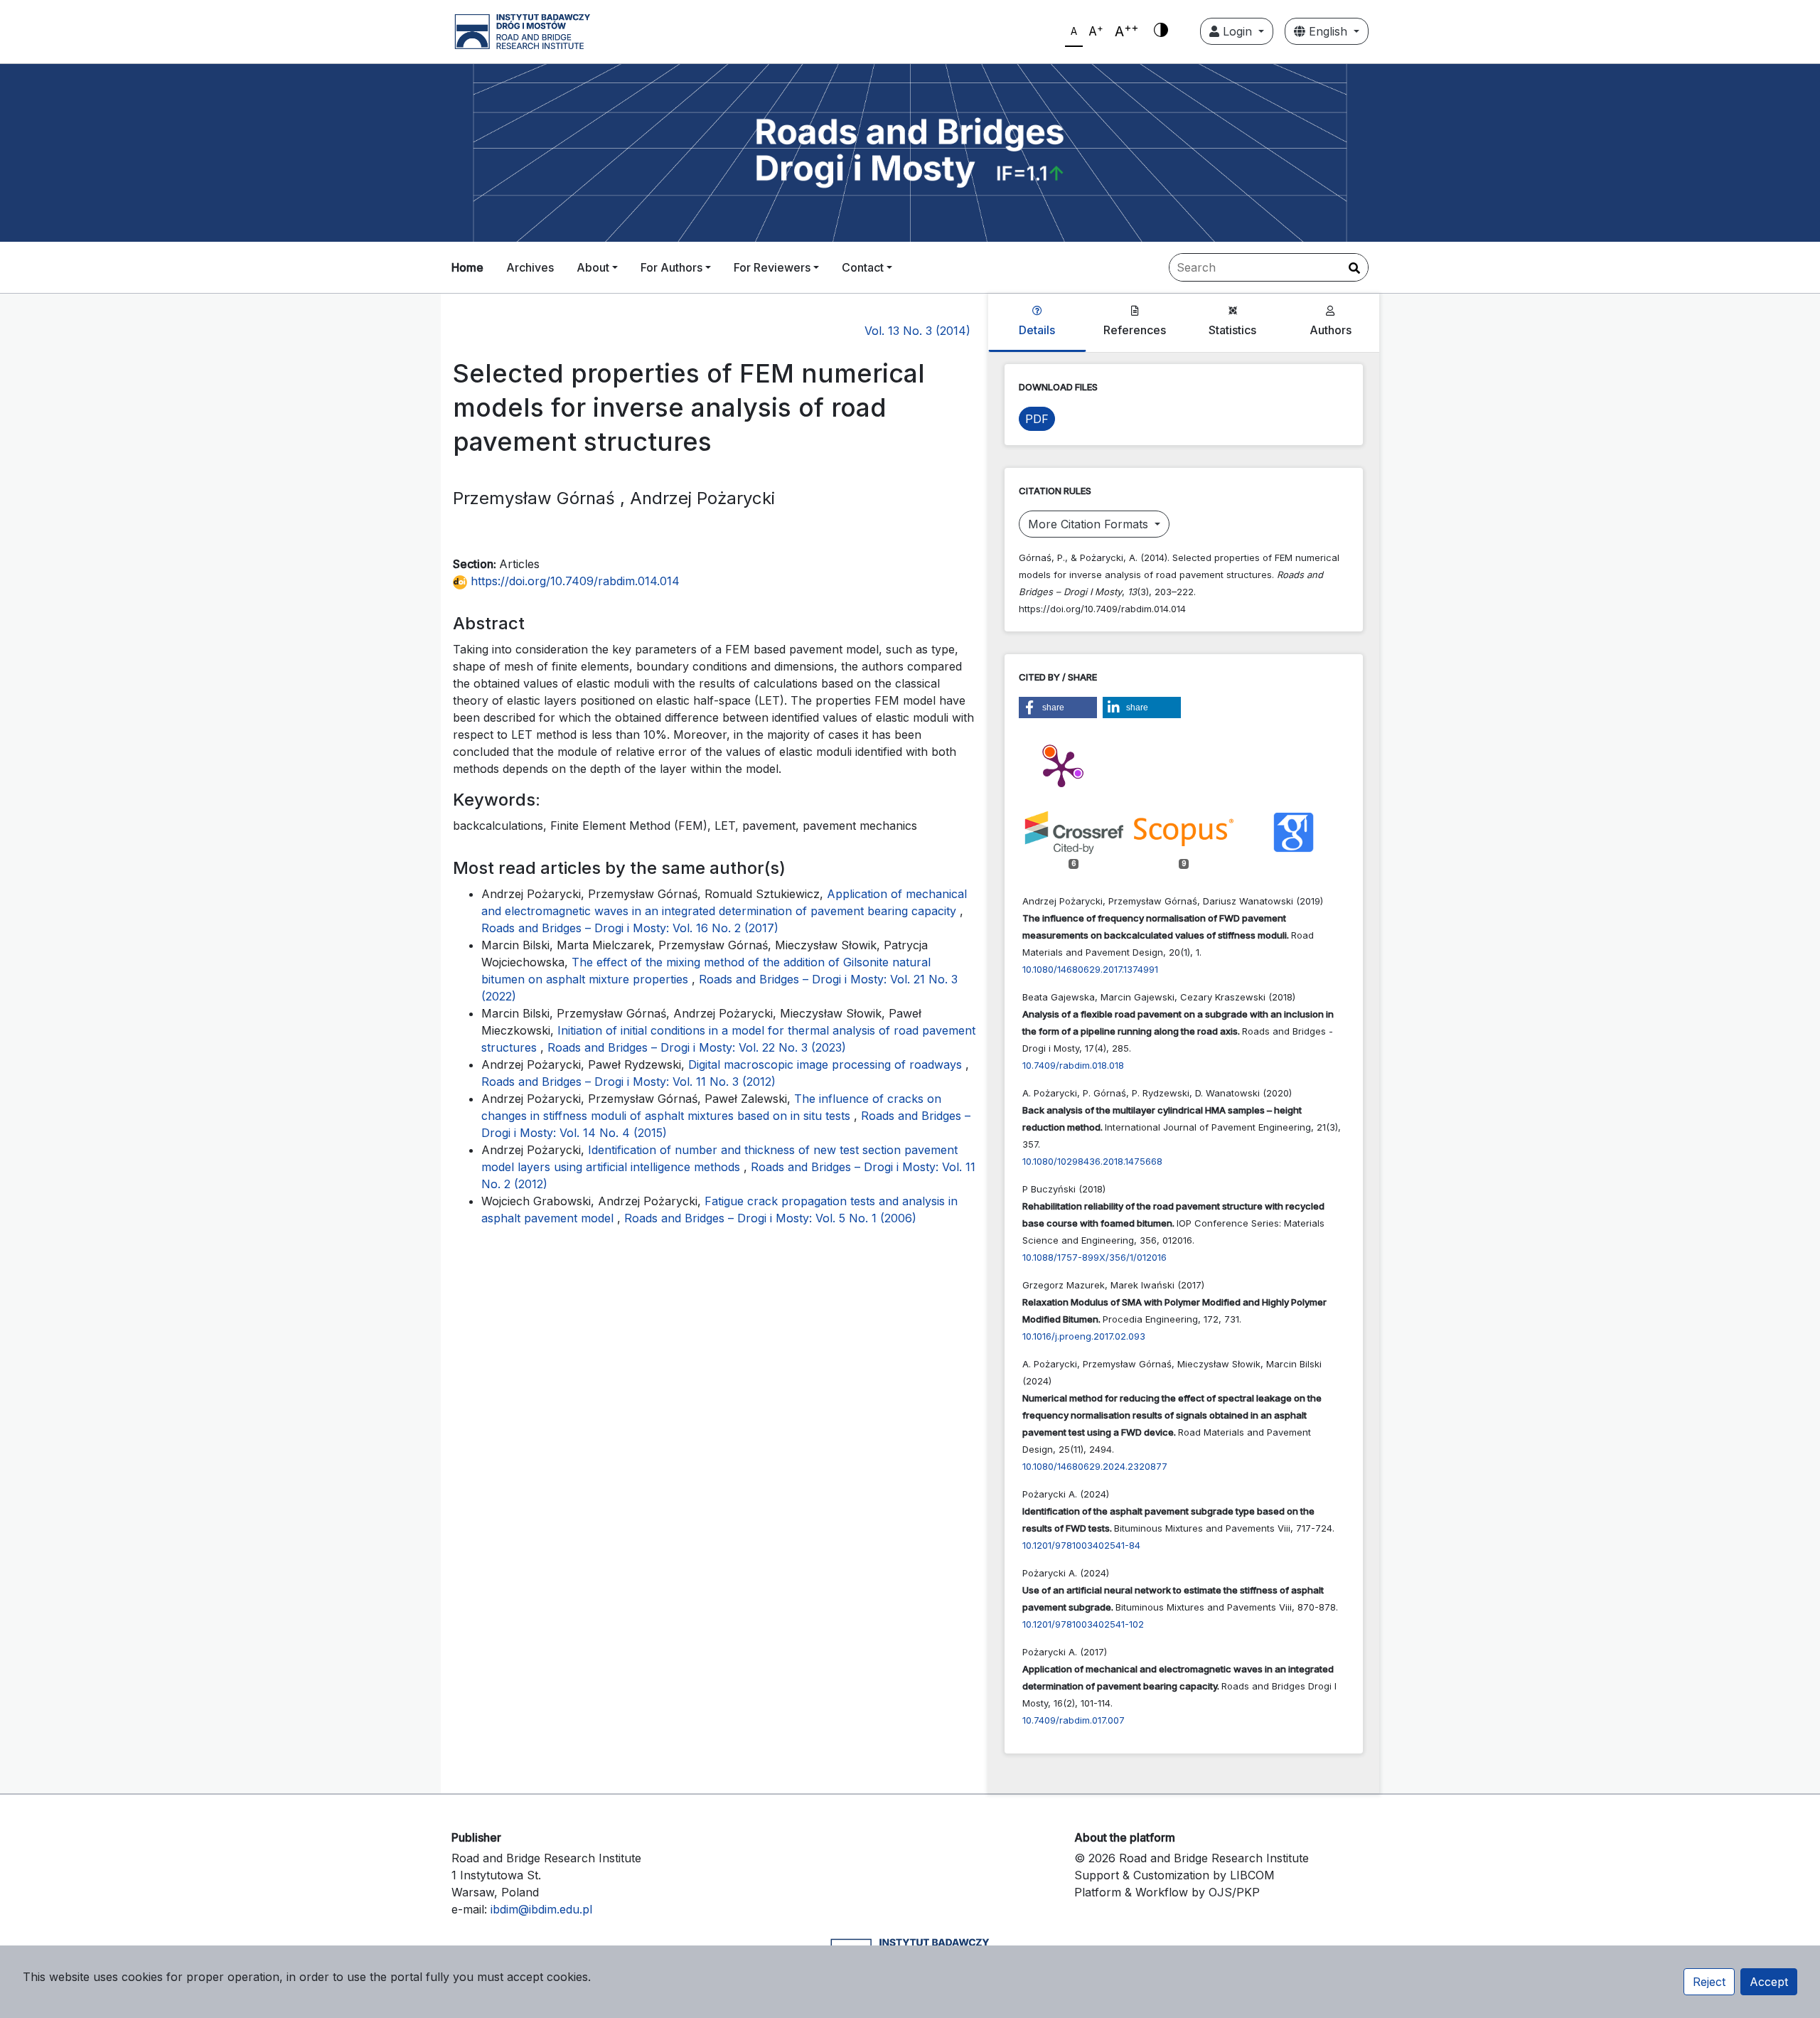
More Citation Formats (1090, 524)
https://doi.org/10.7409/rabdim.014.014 (573, 581)
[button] (1058, 708)
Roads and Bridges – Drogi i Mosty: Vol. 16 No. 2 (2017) (630, 928)
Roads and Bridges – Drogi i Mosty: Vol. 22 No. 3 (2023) (697, 1047)
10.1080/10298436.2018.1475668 (1092, 1161)
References (1135, 330)
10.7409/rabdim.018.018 (1073, 1065)
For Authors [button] (671, 267)
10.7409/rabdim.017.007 (1074, 1720)
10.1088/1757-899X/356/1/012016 (1094, 1257)
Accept (1769, 1982)
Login (1237, 31)
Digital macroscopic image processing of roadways (827, 1064)
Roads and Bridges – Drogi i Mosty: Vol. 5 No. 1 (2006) (770, 1218)
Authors (1331, 330)
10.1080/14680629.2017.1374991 (1090, 969)
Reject (1709, 1982)
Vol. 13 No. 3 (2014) (917, 331)
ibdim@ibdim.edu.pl (541, 1909)
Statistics (1232, 330)
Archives (530, 267)
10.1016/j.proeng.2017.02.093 (1084, 1336)
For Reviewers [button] (772, 267)
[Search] (1354, 268)
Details (1037, 330)
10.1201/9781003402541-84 (1081, 1545)
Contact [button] (863, 267)
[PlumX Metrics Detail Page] (1061, 768)
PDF (1037, 419)
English (1328, 31)
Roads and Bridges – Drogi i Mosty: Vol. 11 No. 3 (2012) (628, 1082)
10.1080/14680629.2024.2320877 (1095, 1466)
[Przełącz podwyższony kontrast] (1161, 31)
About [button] (593, 267)
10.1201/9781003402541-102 (1083, 1624)
